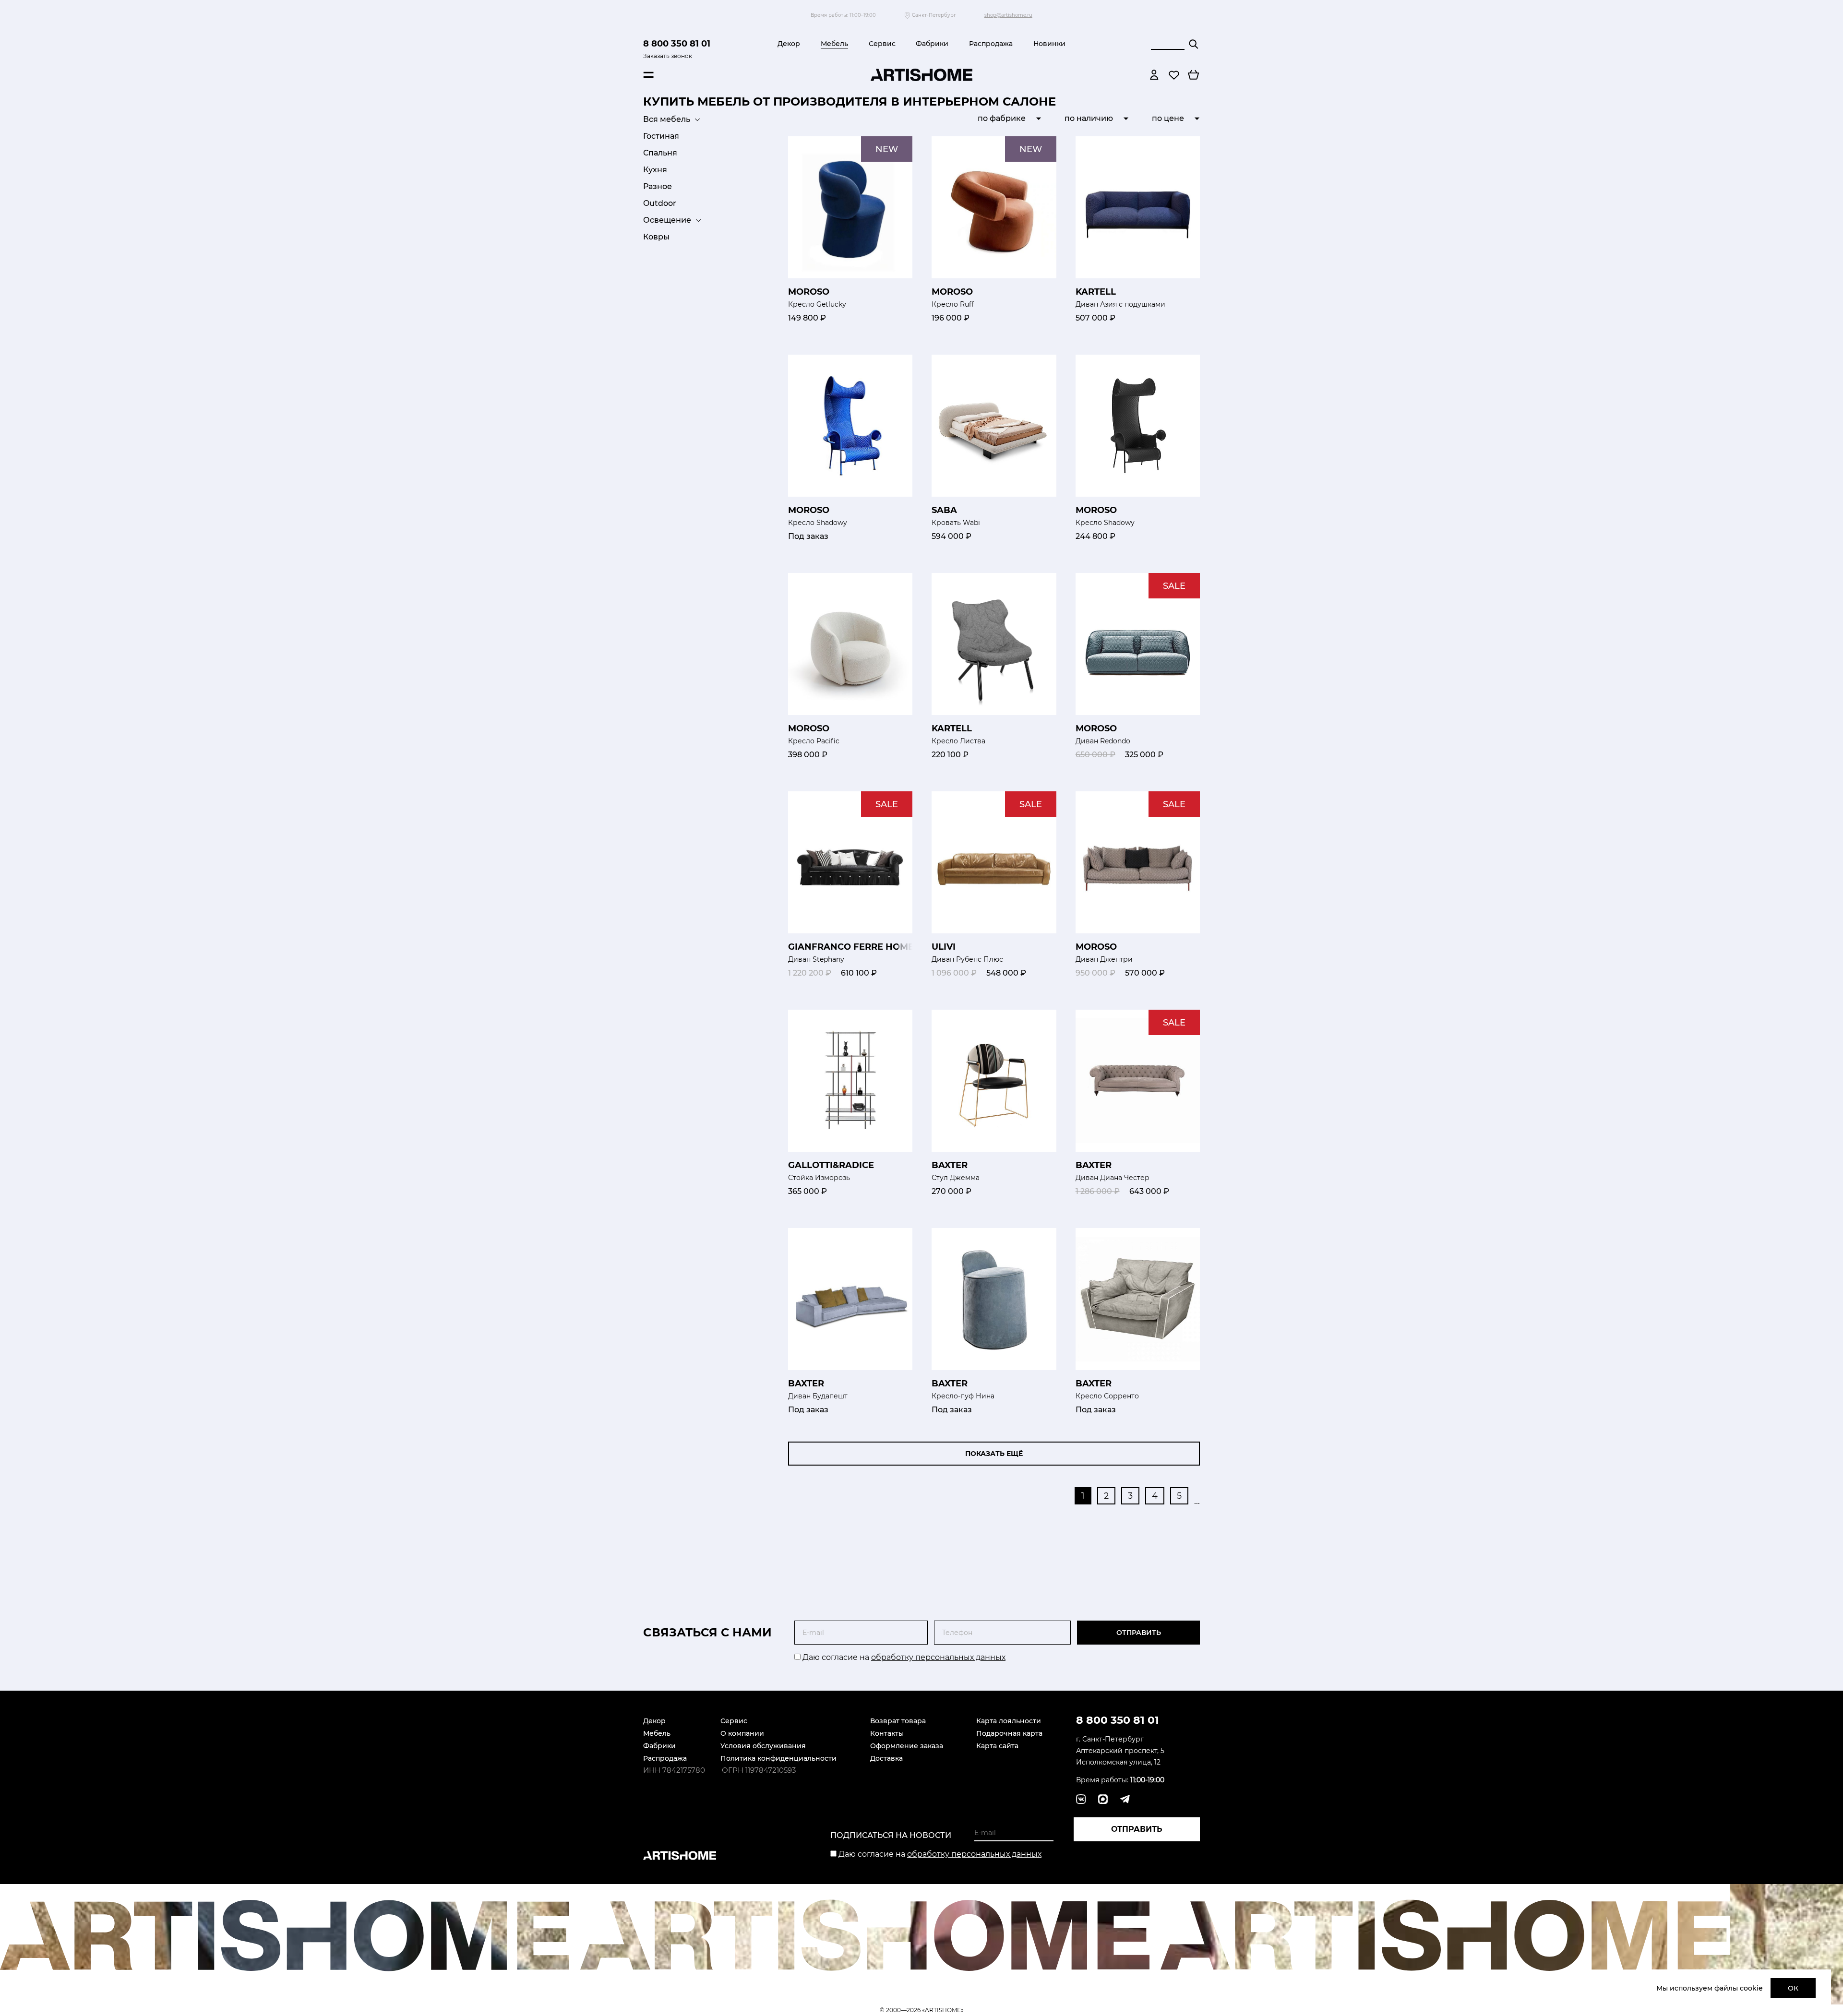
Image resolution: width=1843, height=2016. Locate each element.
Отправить (1139, 1633)
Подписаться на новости (891, 1835)
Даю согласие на (903, 1657)
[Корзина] (1194, 75)
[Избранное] (1174, 75)
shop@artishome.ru (1008, 15)
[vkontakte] (1081, 1799)
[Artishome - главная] (921, 75)
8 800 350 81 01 (677, 44)
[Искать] (1194, 44)
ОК (1793, 1988)
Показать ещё (994, 1454)
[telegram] (1103, 1799)
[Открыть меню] (648, 75)
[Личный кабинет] (1154, 75)
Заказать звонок (668, 56)
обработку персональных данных (938, 1657)
